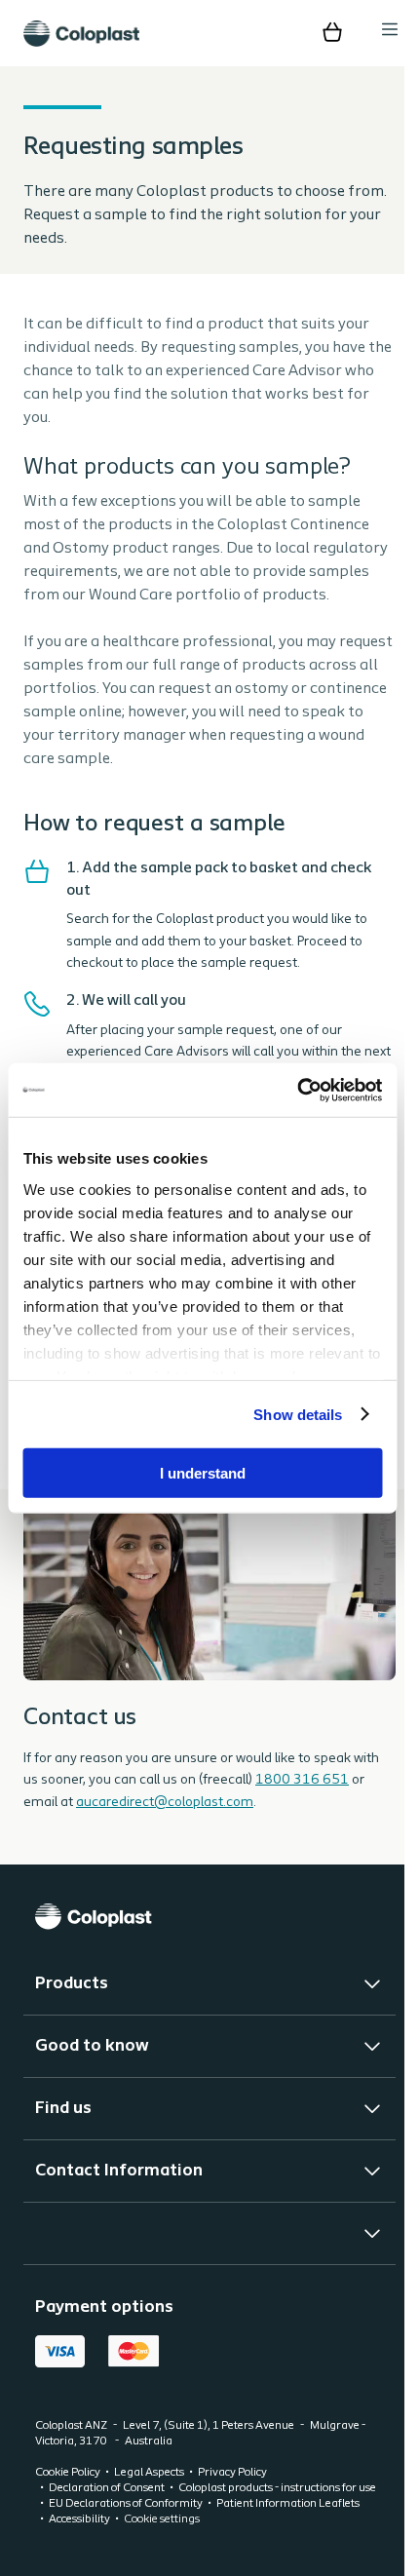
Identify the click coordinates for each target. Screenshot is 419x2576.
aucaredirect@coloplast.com (165, 1826)
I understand (203, 1473)
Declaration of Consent (107, 2512)
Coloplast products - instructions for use (277, 2512)
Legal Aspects (149, 2496)
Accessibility (79, 2543)
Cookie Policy (68, 2496)
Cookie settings (162, 2543)
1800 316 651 (302, 1804)
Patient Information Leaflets (288, 2527)
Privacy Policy (232, 2496)
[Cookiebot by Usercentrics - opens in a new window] (297, 1090)
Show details (298, 1414)
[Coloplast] (202, 1940)
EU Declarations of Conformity (126, 2527)
